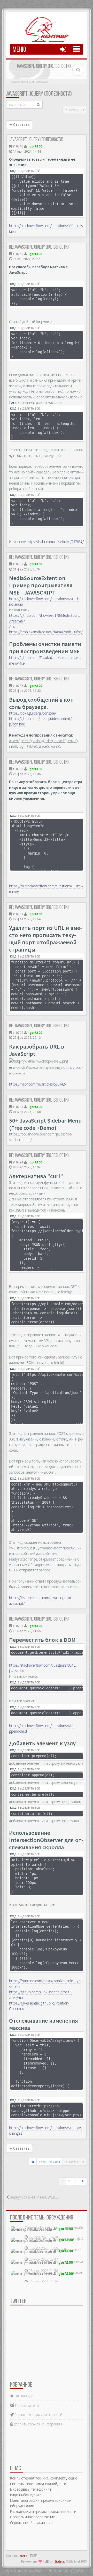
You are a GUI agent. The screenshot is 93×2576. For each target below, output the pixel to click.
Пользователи (26, 2405)
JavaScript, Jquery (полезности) (39, 94)
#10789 (18, 914)
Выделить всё (29, 171)
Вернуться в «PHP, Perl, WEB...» (34, 2197)
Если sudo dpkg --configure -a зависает (56, 2261)
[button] (83, 2181)
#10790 (18, 1033)
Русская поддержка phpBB (25, 2571)
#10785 (18, 686)
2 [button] (69, 2181)
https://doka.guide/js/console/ (33, 713)
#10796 (18, 1626)
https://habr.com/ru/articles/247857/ (55, 542)
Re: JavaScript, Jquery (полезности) (39, 247)
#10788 (18, 769)
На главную (24, 2396)
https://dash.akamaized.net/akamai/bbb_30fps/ (46, 632)
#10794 (18, 1162)
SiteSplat (60, 2562)
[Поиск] (38, 105)
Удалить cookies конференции (38, 2424)
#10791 (18, 1107)
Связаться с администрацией (38, 2415)
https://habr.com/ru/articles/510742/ (38, 1084)
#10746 (18, 146)
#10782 (18, 564)
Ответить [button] (21, 125)
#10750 (18, 254)
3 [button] (76, 2181)
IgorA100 (35, 146)
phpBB (24, 2556)
